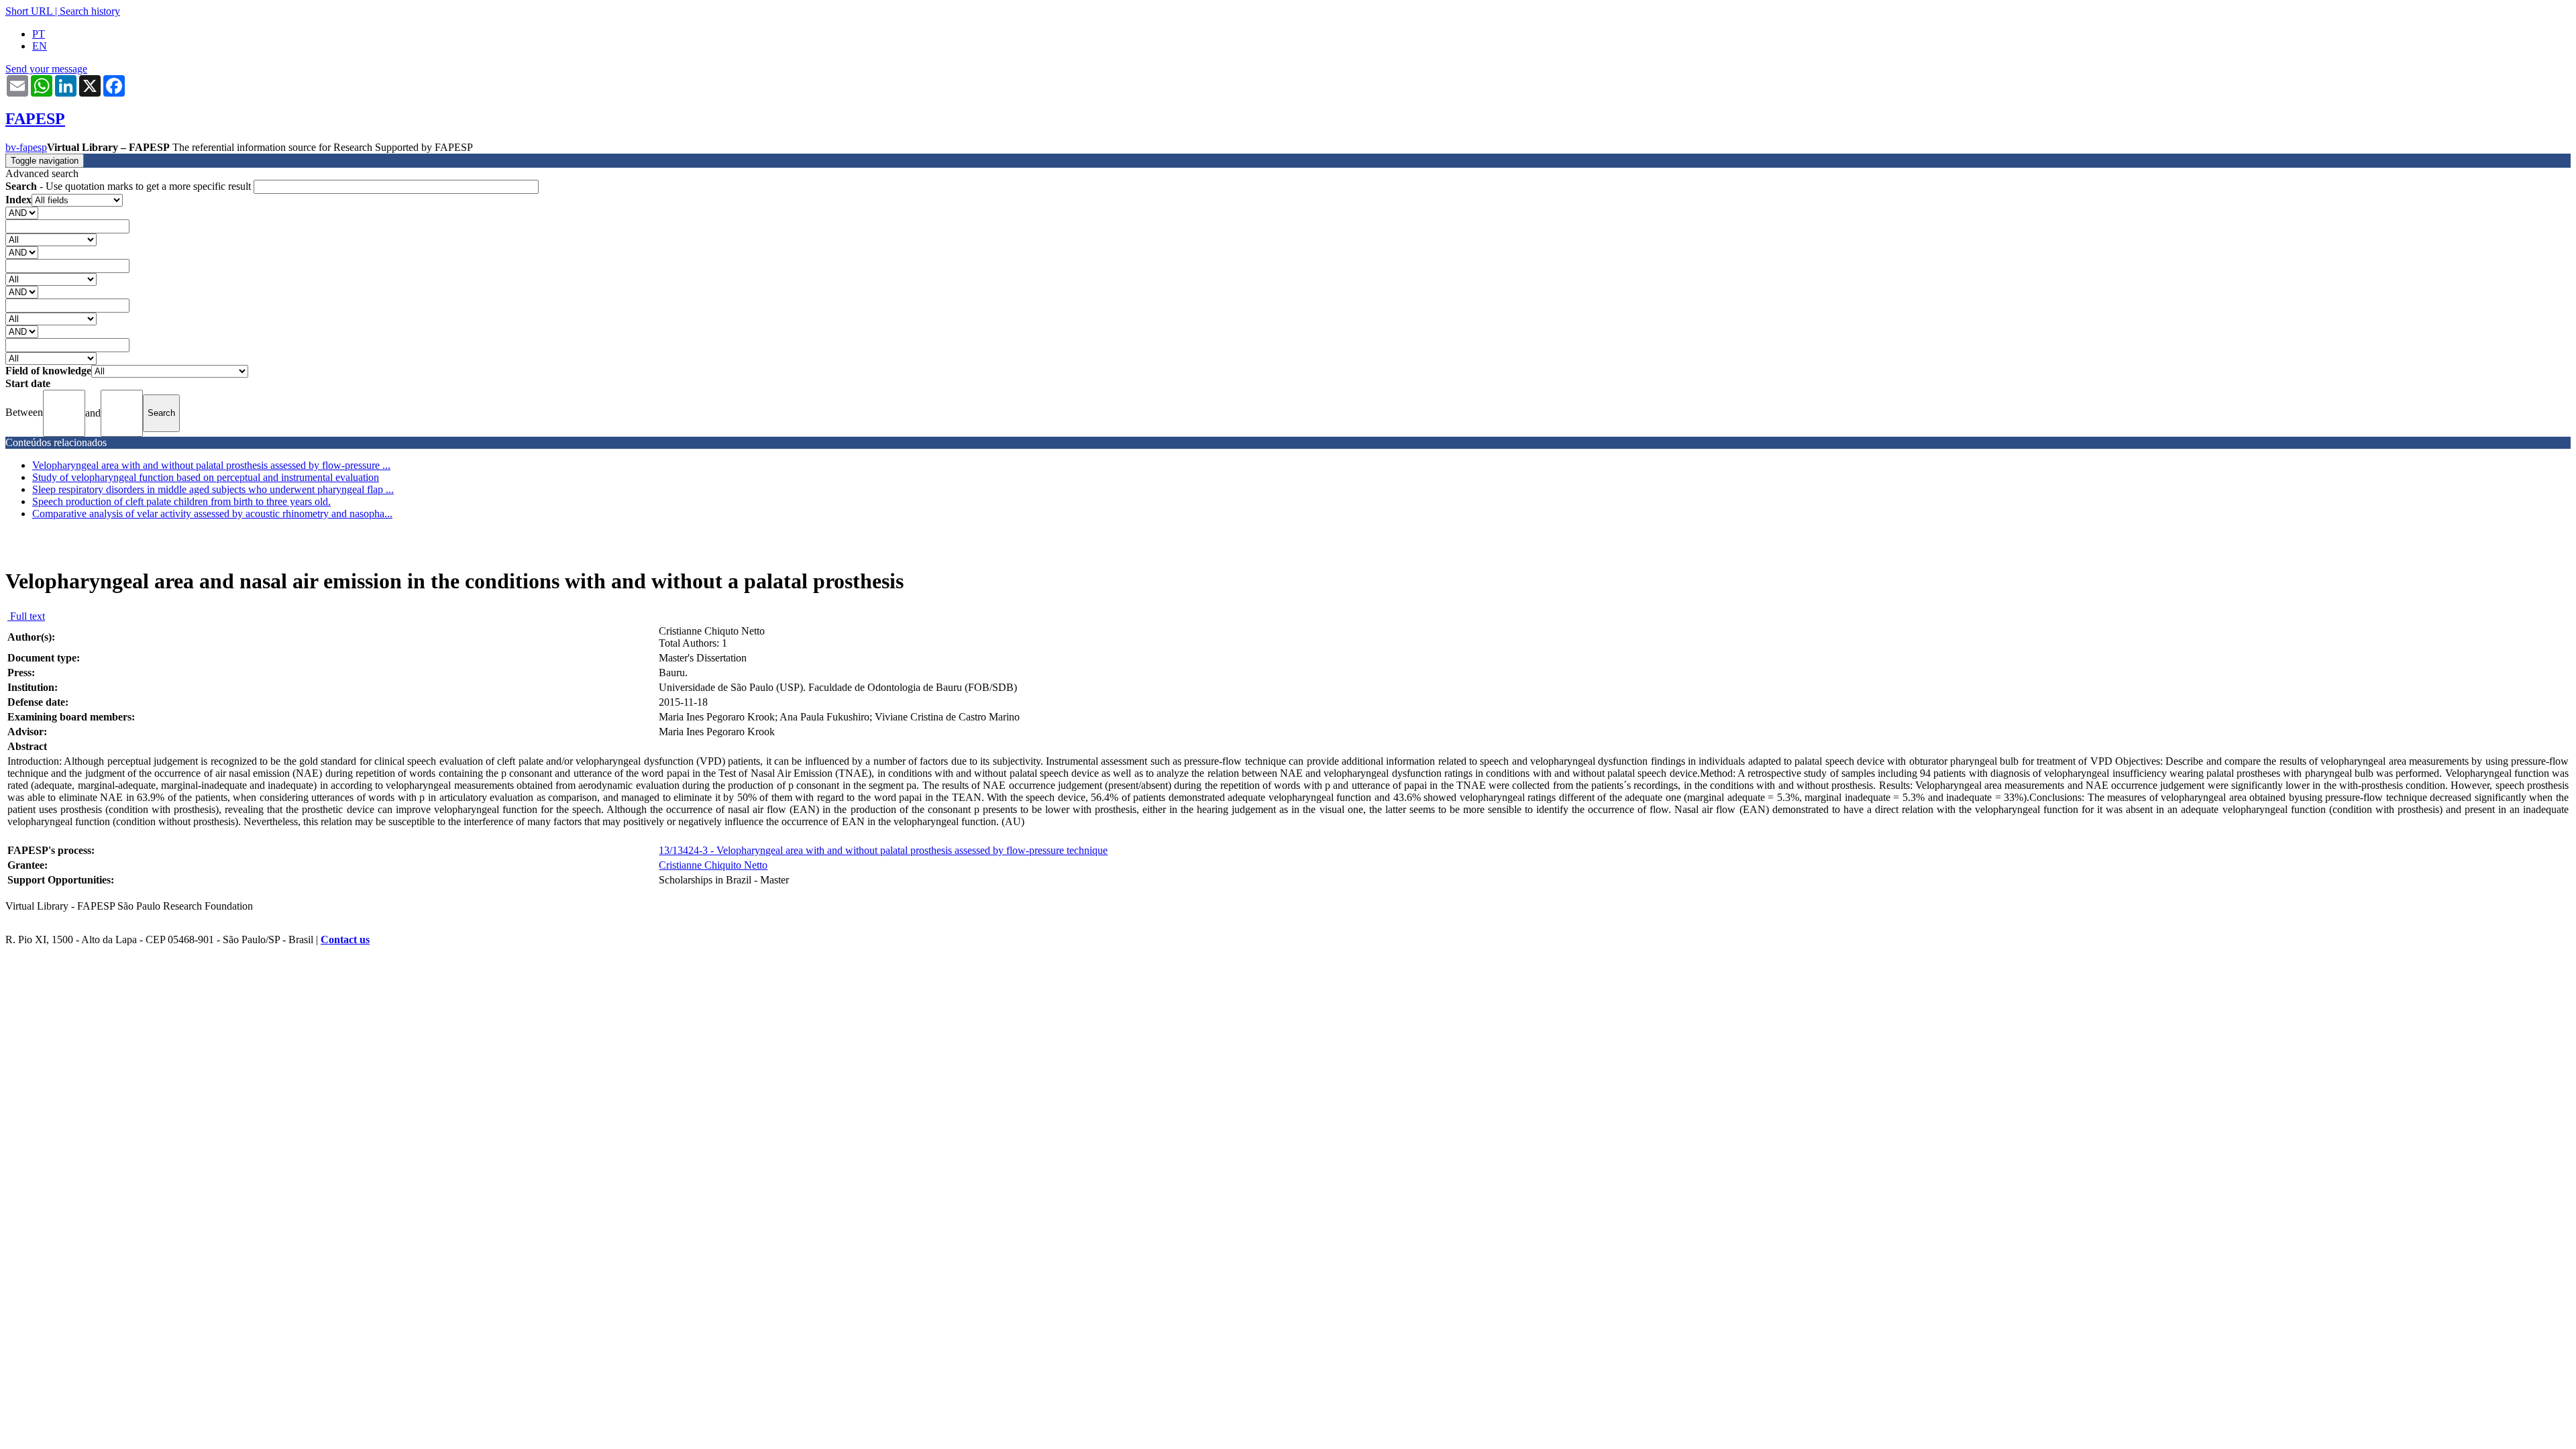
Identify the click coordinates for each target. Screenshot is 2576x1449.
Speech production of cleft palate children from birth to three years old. (181, 501)
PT (39, 34)
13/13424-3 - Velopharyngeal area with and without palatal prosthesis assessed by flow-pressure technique (883, 850)
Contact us (345, 940)
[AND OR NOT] (22, 212)
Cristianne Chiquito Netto (713, 865)
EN (40, 46)
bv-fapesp (26, 147)
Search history (90, 11)
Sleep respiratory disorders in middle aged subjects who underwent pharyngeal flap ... (213, 489)
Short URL (29, 11)
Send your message (46, 69)
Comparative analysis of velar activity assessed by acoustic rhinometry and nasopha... (212, 514)
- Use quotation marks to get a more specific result (129, 186)
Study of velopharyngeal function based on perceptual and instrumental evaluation (206, 477)
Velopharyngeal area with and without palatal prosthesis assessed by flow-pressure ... (211, 465)
